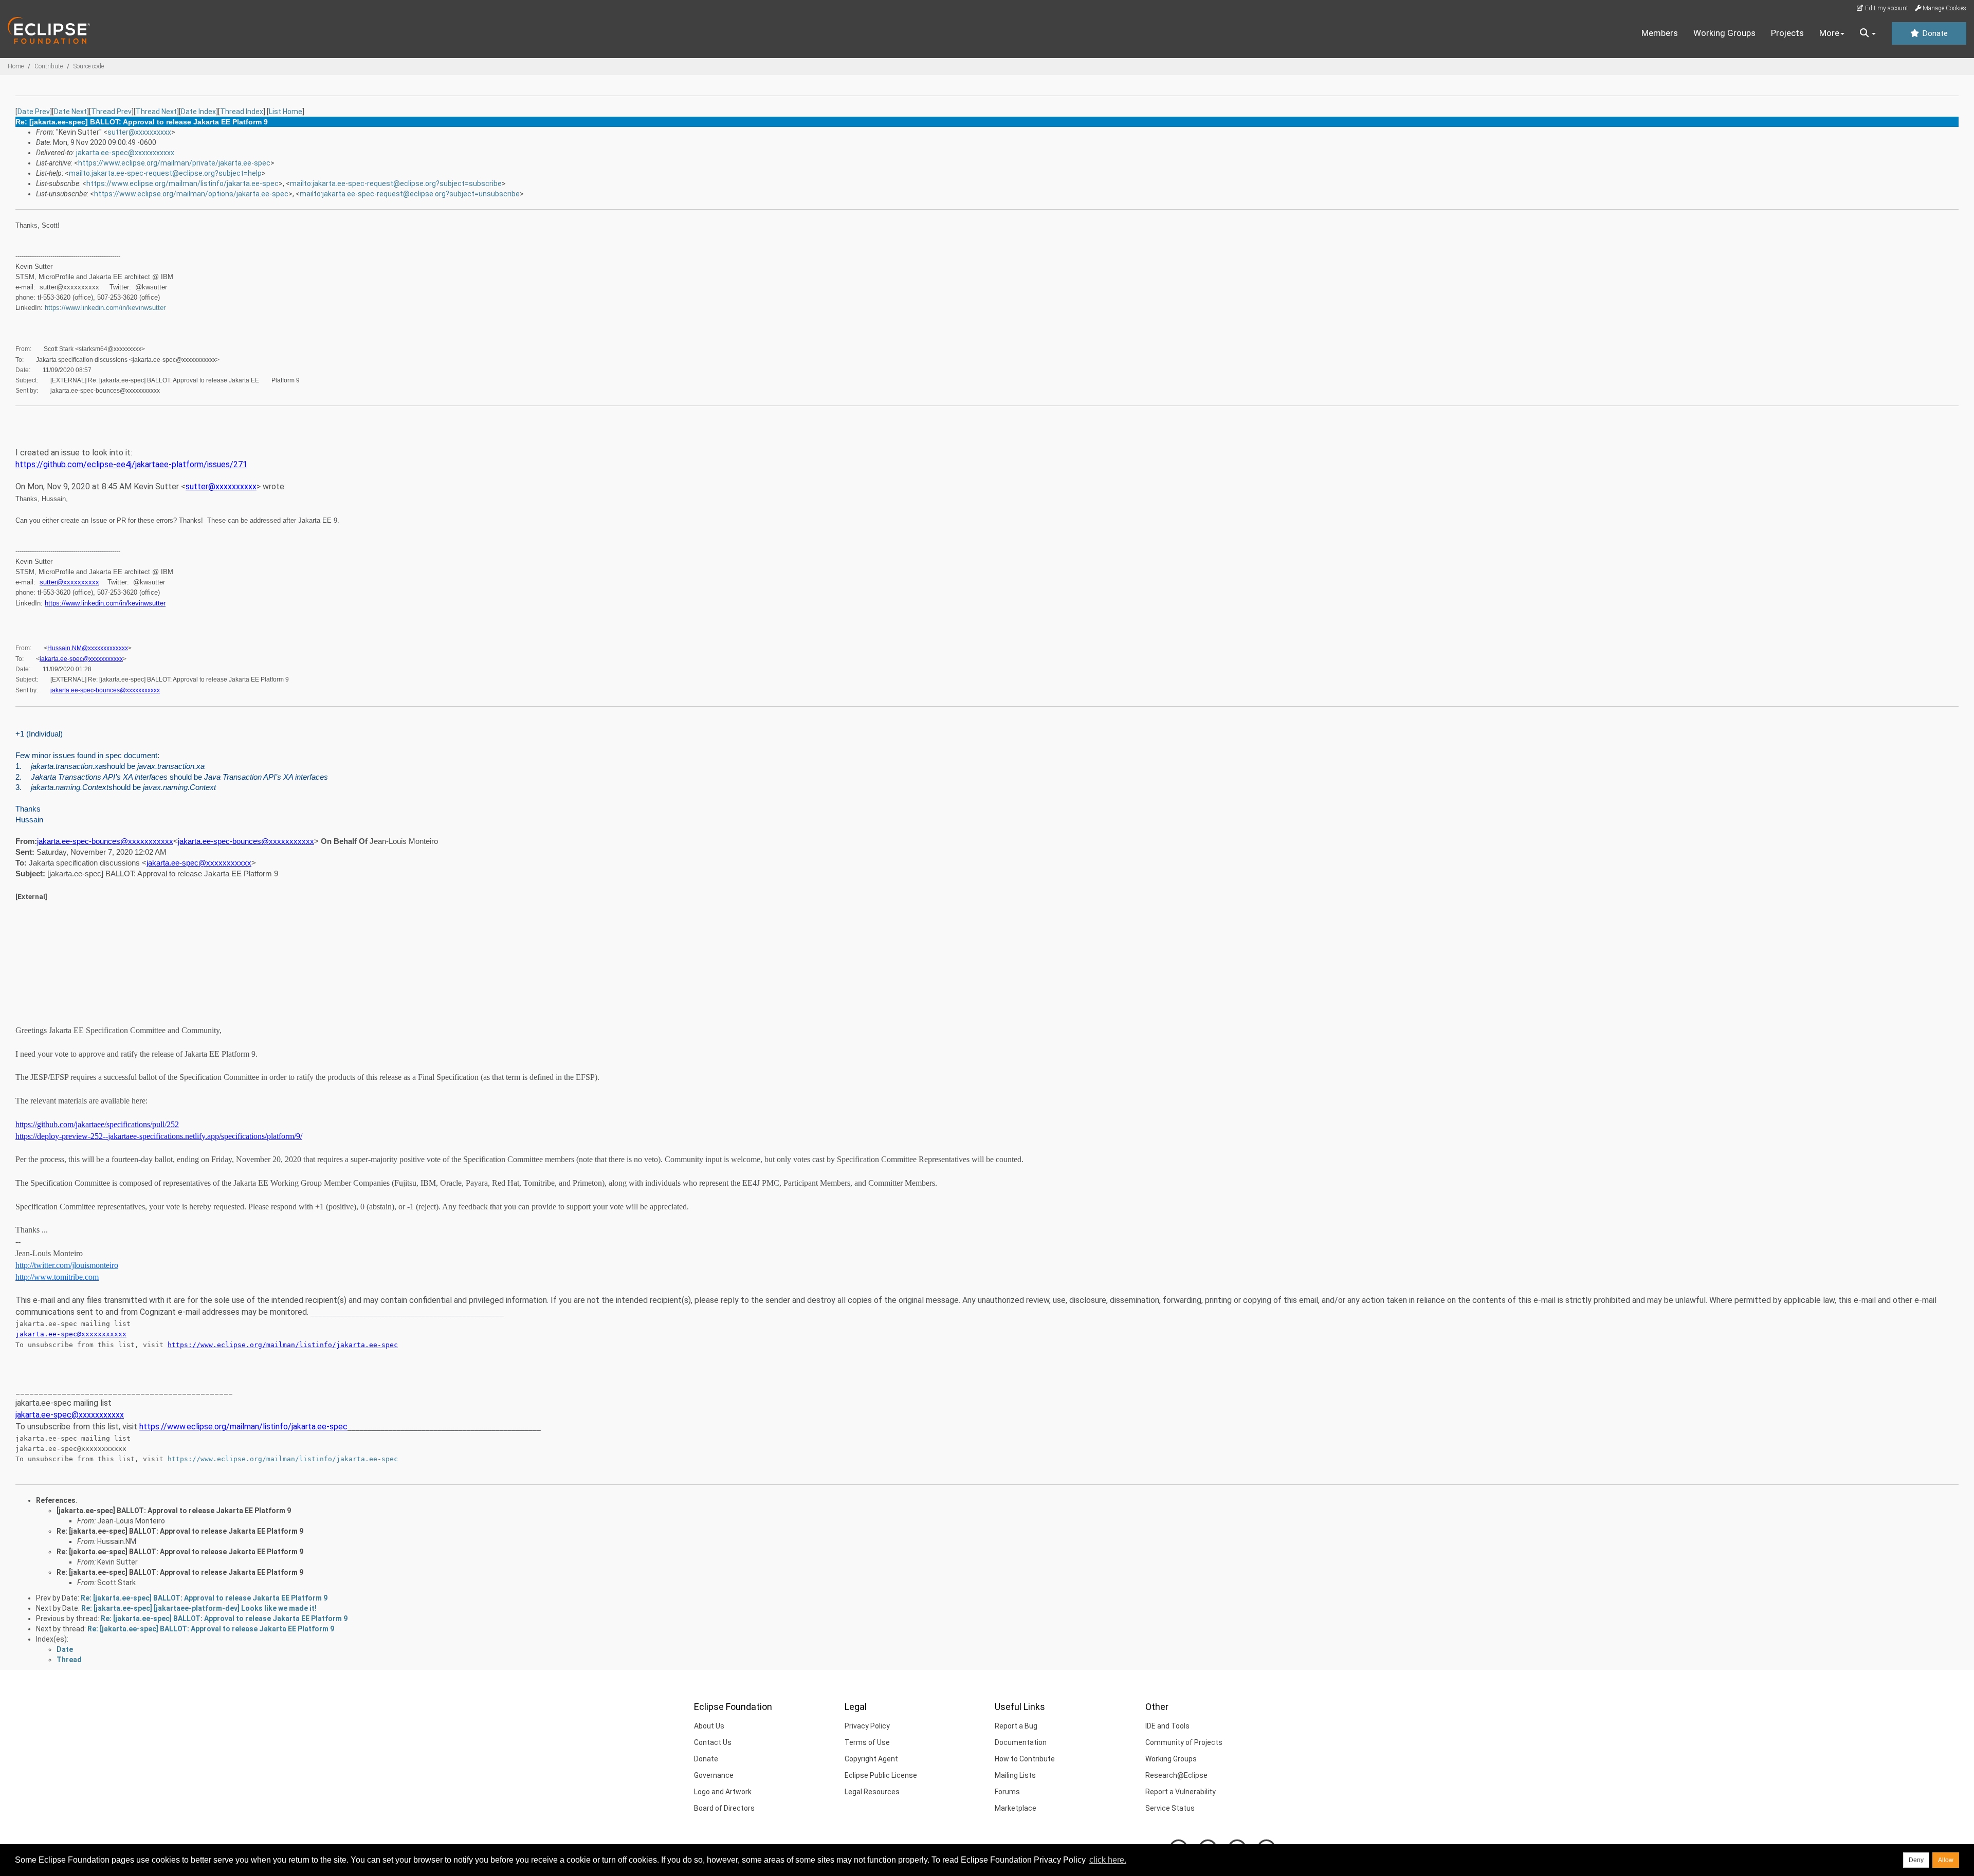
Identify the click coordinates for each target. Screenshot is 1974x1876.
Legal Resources (872, 1792)
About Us (709, 1726)
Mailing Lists (1015, 1775)
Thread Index (242, 112)
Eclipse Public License (881, 1775)
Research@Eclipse (1176, 1775)
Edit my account (1886, 8)
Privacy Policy (867, 1726)
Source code (89, 66)
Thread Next (156, 112)
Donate (1934, 33)
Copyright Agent (871, 1759)
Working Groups (1724, 33)
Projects (1787, 33)
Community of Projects (1184, 1742)
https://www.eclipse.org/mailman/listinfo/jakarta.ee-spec (182, 183)
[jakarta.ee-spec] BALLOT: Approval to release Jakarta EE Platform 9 (174, 1511)
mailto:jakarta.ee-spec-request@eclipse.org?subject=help (165, 173)
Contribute (49, 66)
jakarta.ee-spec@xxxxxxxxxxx (125, 153)
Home (16, 66)
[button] (1868, 33)
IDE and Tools (1167, 1726)
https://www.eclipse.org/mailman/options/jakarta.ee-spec (191, 194)
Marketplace (1016, 1808)
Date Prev (34, 112)
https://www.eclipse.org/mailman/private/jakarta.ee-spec (174, 163)
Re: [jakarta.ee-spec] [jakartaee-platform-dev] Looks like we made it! (199, 1608)
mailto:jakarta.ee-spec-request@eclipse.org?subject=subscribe (396, 183)
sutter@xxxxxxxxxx (139, 132)
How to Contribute (1025, 1759)
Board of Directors (724, 1808)
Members (1660, 33)
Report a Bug (1016, 1726)
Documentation (1021, 1742)
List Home (286, 112)
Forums (1007, 1792)
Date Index (198, 112)
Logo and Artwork (723, 1792)
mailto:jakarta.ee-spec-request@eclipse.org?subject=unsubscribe (410, 194)
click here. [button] (1108, 1860)
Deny (1916, 1860)
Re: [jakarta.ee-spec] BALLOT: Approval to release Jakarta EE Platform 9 (180, 1531)
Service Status (1170, 1808)
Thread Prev (111, 112)
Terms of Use (867, 1742)
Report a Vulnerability (1181, 1792)
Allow (1946, 1860)
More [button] (1829, 33)
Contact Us (713, 1742)
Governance (714, 1775)
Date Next (70, 112)
